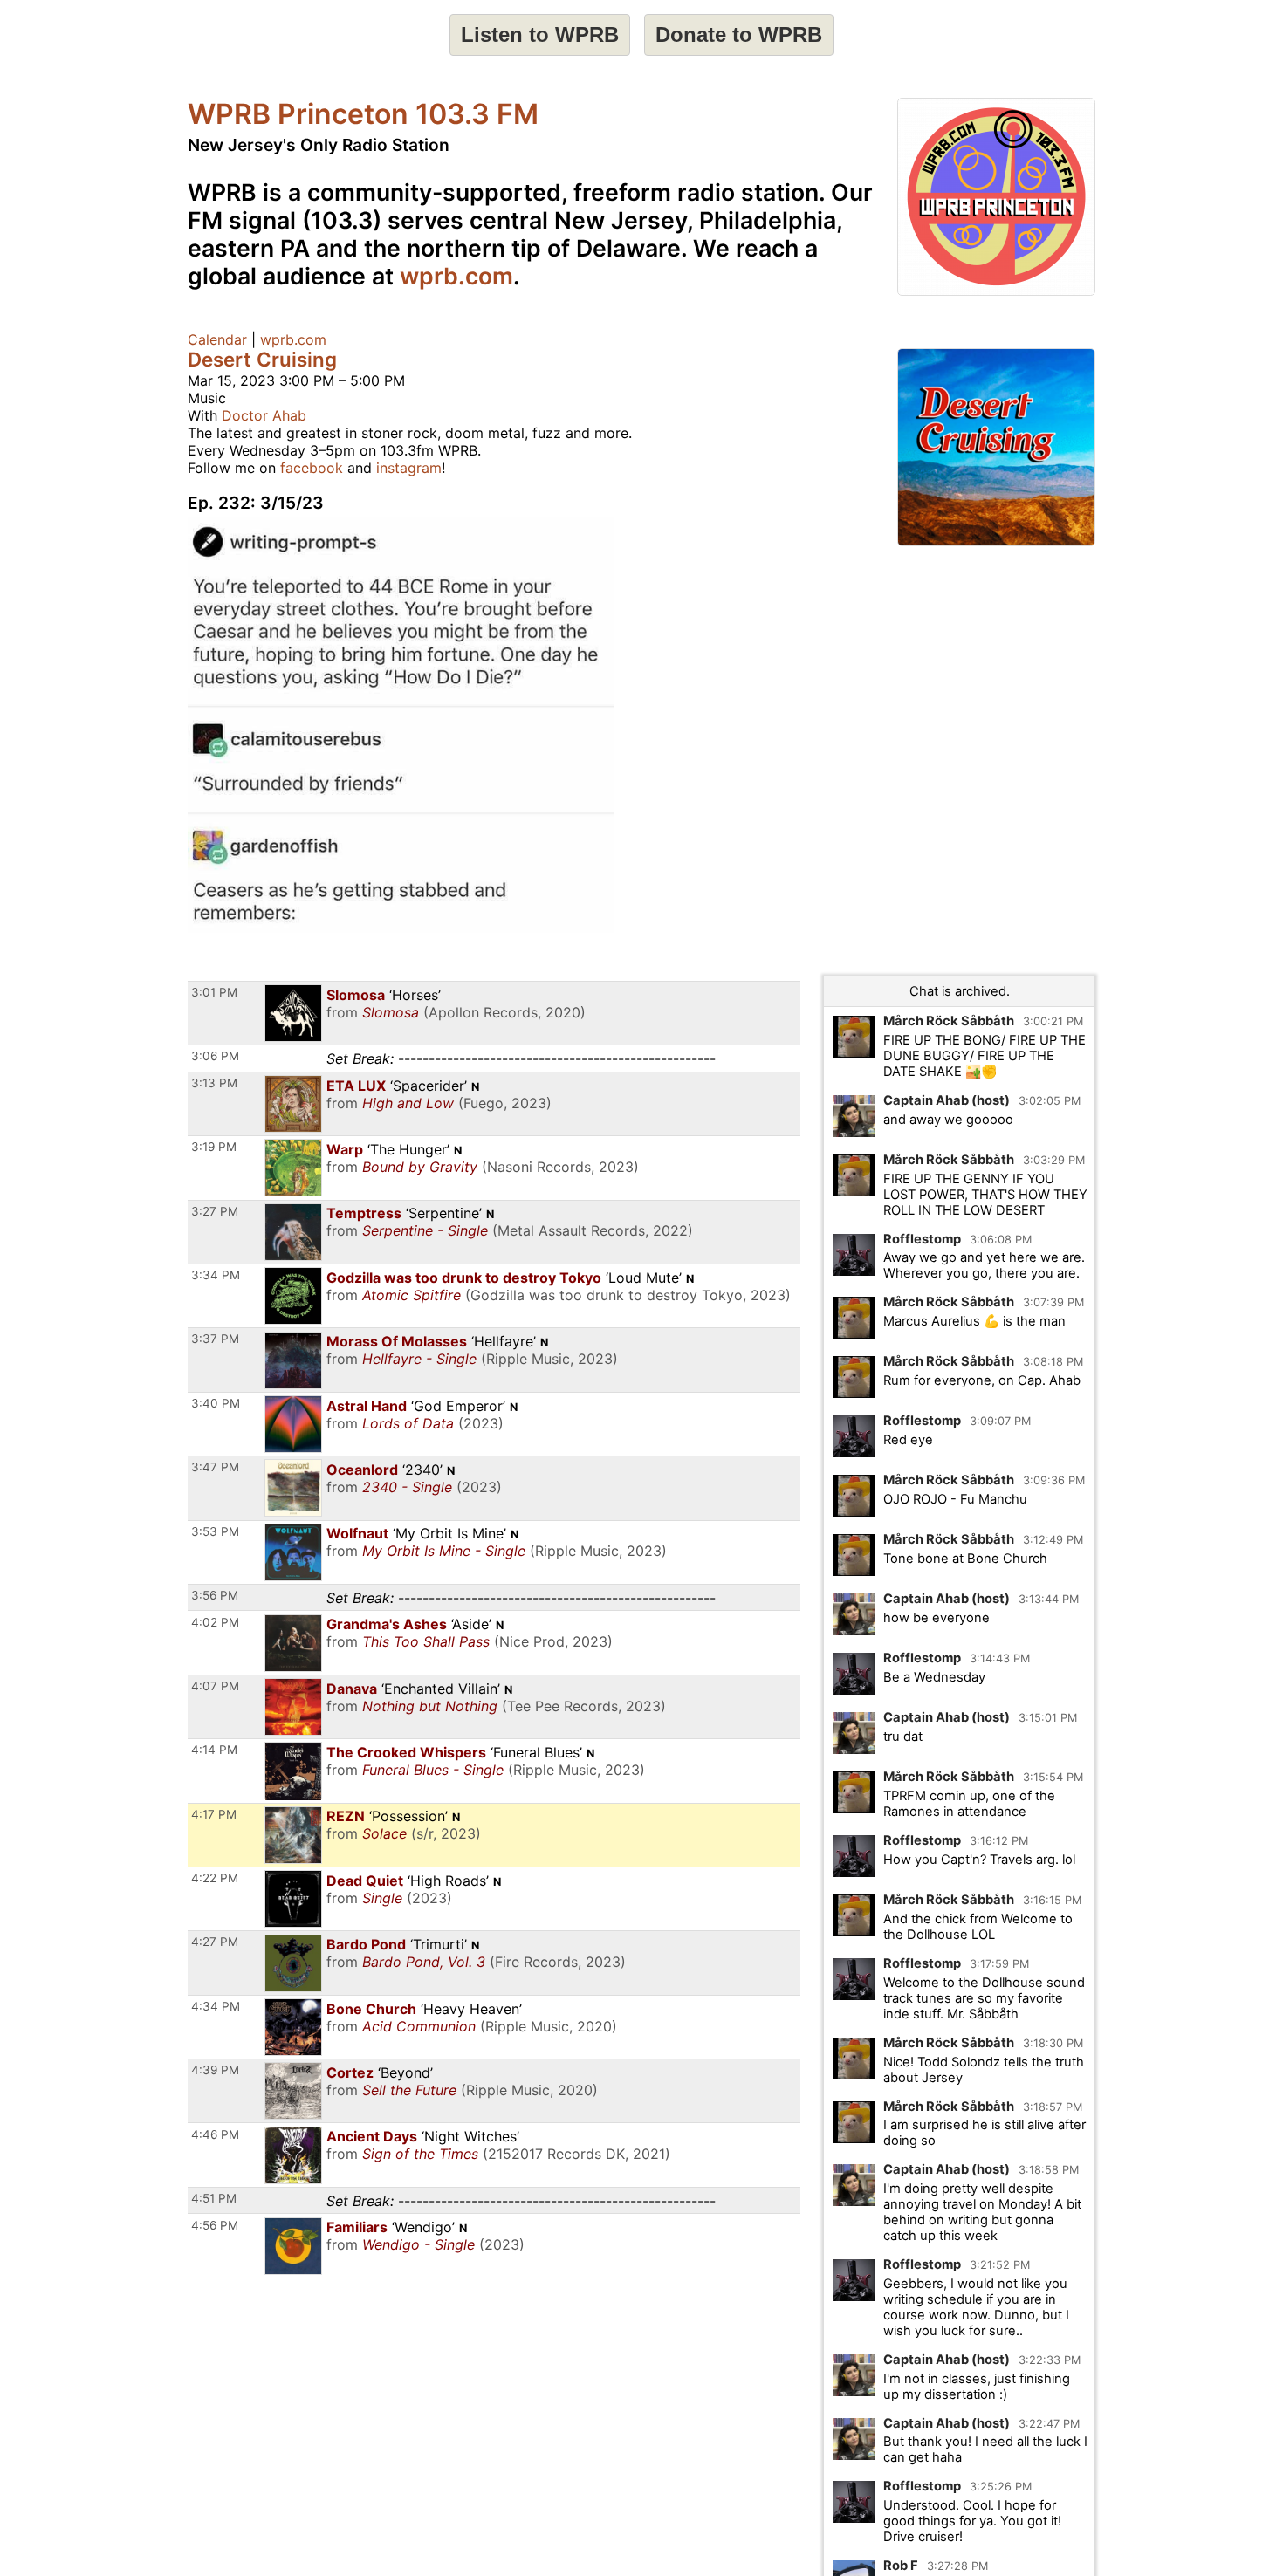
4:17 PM (214, 1814)
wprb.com (456, 276)
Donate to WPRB (739, 34)
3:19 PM (214, 1147)
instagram (409, 468)
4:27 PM (215, 1942)
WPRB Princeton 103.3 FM (363, 114)
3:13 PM (214, 1083)
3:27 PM (215, 1211)
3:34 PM (216, 1275)
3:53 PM (215, 1531)
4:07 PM (215, 1686)
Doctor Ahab (264, 415)
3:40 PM (216, 1403)
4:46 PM (215, 2134)
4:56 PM (215, 2225)
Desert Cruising (262, 359)
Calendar (217, 339)
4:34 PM (216, 2006)
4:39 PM (215, 2070)
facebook (312, 468)
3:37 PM (215, 1339)
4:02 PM (215, 1622)
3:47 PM (215, 1467)
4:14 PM (214, 1750)
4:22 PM (215, 1878)
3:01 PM (214, 992)
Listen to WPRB (540, 34)
